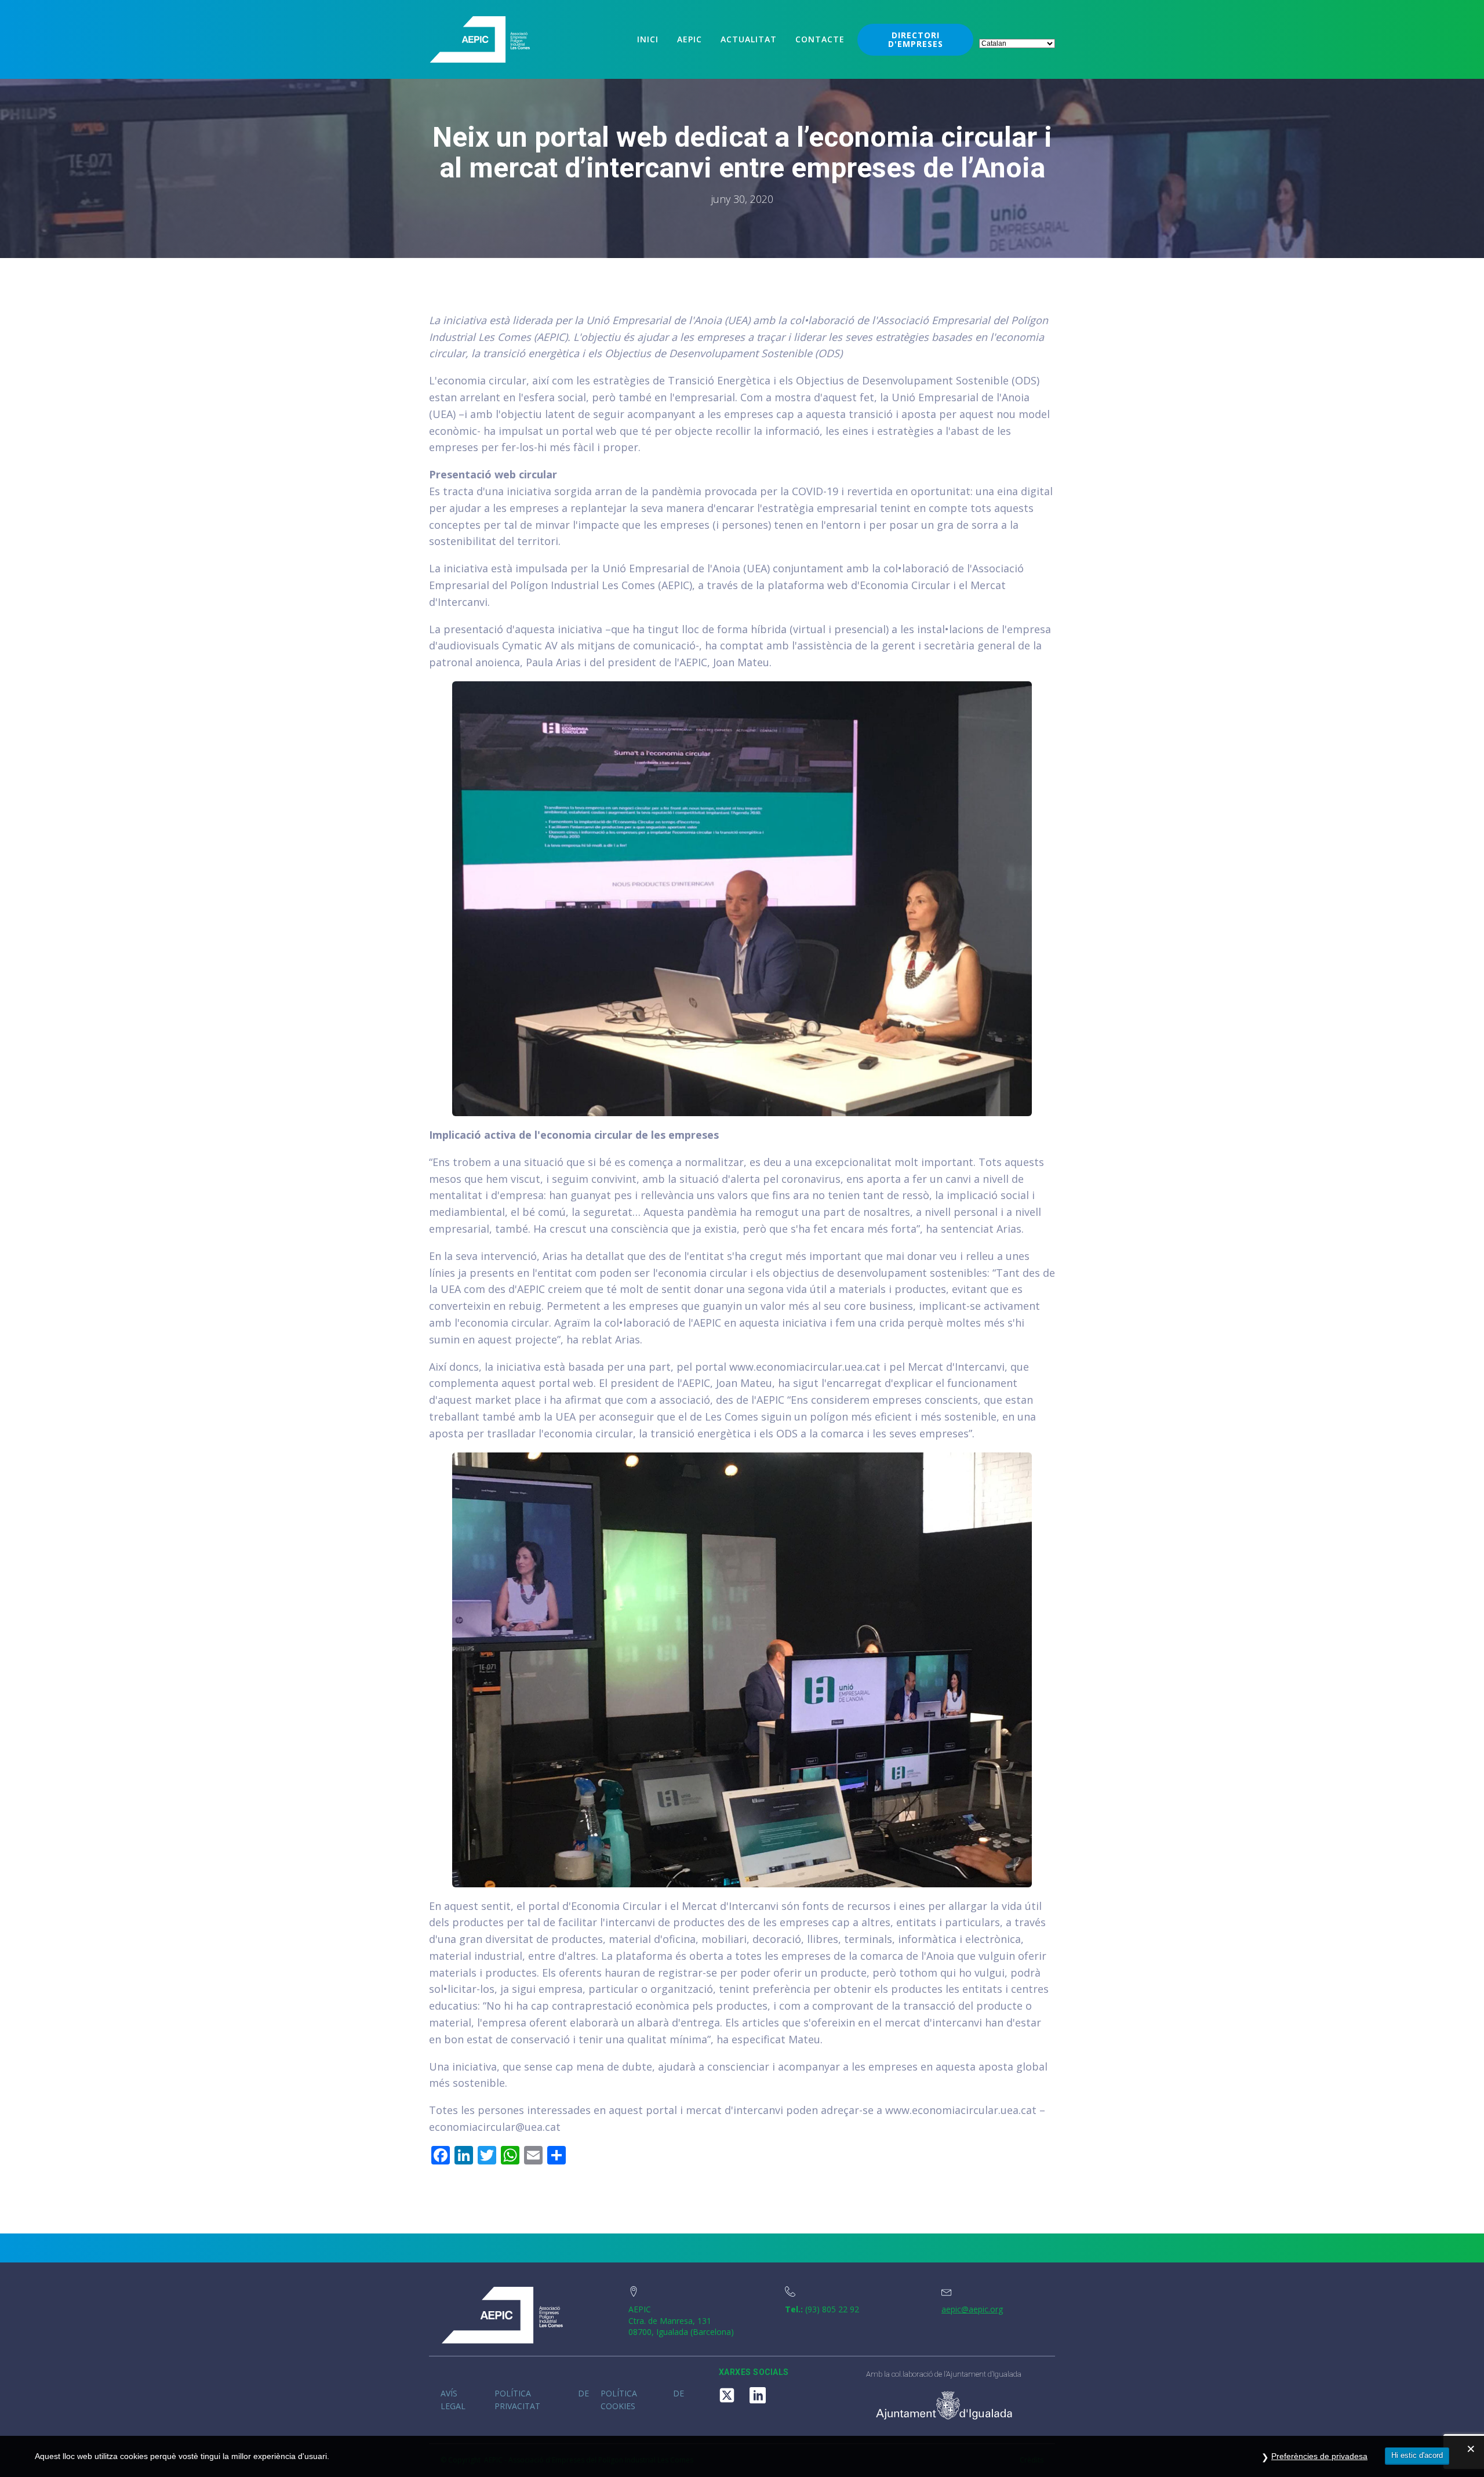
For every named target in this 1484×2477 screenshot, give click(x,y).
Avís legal (453, 2400)
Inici (648, 39)
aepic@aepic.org (972, 2309)
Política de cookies (642, 2400)
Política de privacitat (542, 2400)
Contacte (820, 39)
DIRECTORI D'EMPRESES (916, 39)
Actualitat (749, 39)
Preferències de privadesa (1319, 2456)
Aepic (690, 39)
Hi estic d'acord (1417, 2455)
